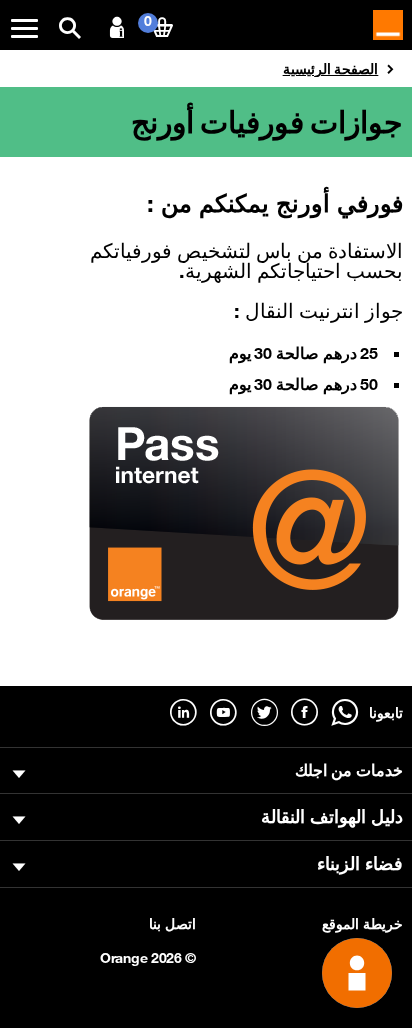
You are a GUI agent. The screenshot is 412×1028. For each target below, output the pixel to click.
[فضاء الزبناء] (116, 28)
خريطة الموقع (362, 924)
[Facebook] (304, 712)
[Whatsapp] (344, 712)
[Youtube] (223, 712)
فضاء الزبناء (360, 863)
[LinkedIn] (183, 712)
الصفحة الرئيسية (331, 69)
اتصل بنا (172, 924)
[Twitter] (264, 712)
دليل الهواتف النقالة (332, 816)
